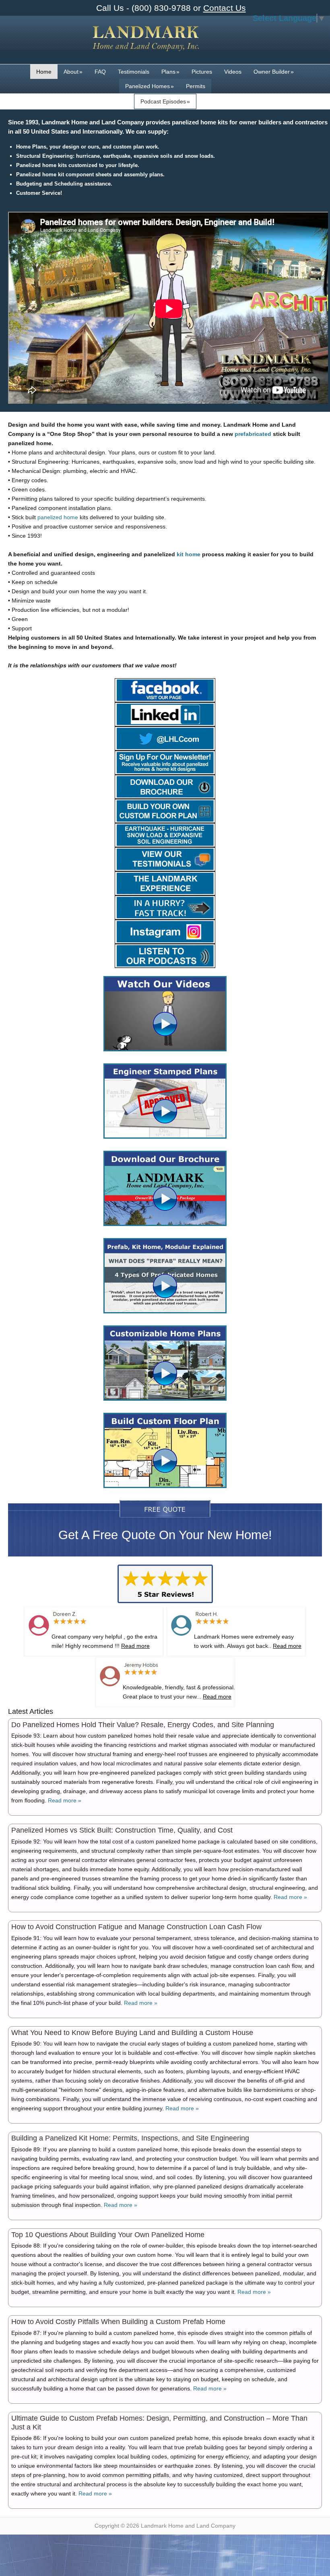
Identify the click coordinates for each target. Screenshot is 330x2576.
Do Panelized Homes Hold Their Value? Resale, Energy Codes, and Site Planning (143, 1725)
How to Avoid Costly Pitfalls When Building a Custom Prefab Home (118, 2322)
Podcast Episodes (165, 101)
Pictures (202, 72)
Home (44, 72)
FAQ (100, 72)
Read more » (65, 1800)
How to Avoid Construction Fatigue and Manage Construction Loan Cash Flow (136, 1927)
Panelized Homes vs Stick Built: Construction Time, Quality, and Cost (122, 1830)
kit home (189, 554)
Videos (233, 72)
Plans (170, 72)
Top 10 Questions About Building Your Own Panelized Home (108, 2235)
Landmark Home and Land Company (146, 44)
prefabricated (253, 434)
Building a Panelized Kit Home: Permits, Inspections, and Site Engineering (130, 2138)
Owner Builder (274, 72)
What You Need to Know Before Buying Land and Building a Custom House (132, 2033)
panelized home (58, 517)
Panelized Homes (150, 86)
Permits (196, 86)
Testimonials (134, 72)
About (73, 72)
